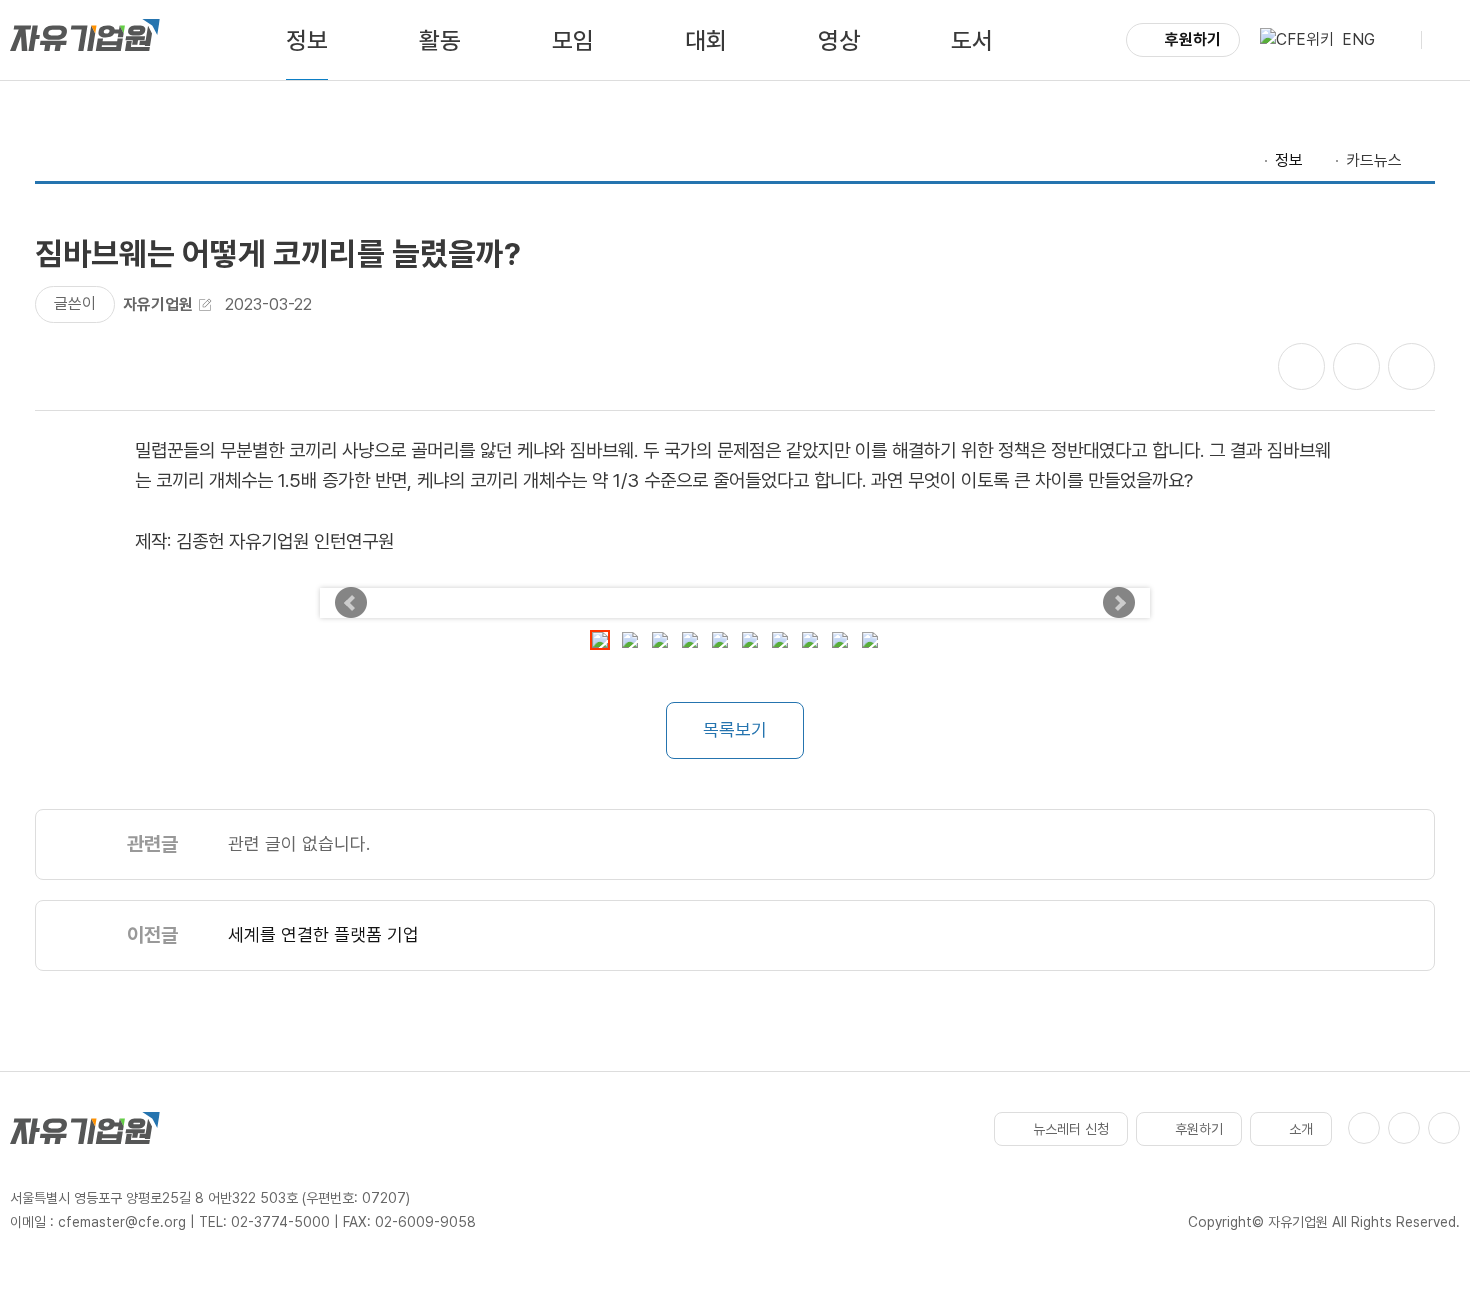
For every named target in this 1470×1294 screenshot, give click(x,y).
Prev (351, 603)
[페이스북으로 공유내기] (1301, 366)
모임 (573, 40)
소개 (1301, 1129)
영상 (839, 40)
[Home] (1247, 161)
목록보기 (735, 729)
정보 (307, 40)
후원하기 (1193, 39)
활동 (440, 40)
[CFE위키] (1297, 40)
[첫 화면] (85, 40)
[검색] (1398, 40)
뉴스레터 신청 (1071, 1129)
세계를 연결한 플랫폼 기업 (323, 934)
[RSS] (1444, 1128)
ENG (1358, 39)
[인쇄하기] (1411, 366)
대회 (706, 40)
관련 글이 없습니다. (299, 843)
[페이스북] (1364, 1128)
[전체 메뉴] (1445, 40)
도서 (972, 40)
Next (1119, 603)
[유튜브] (1404, 1128)
